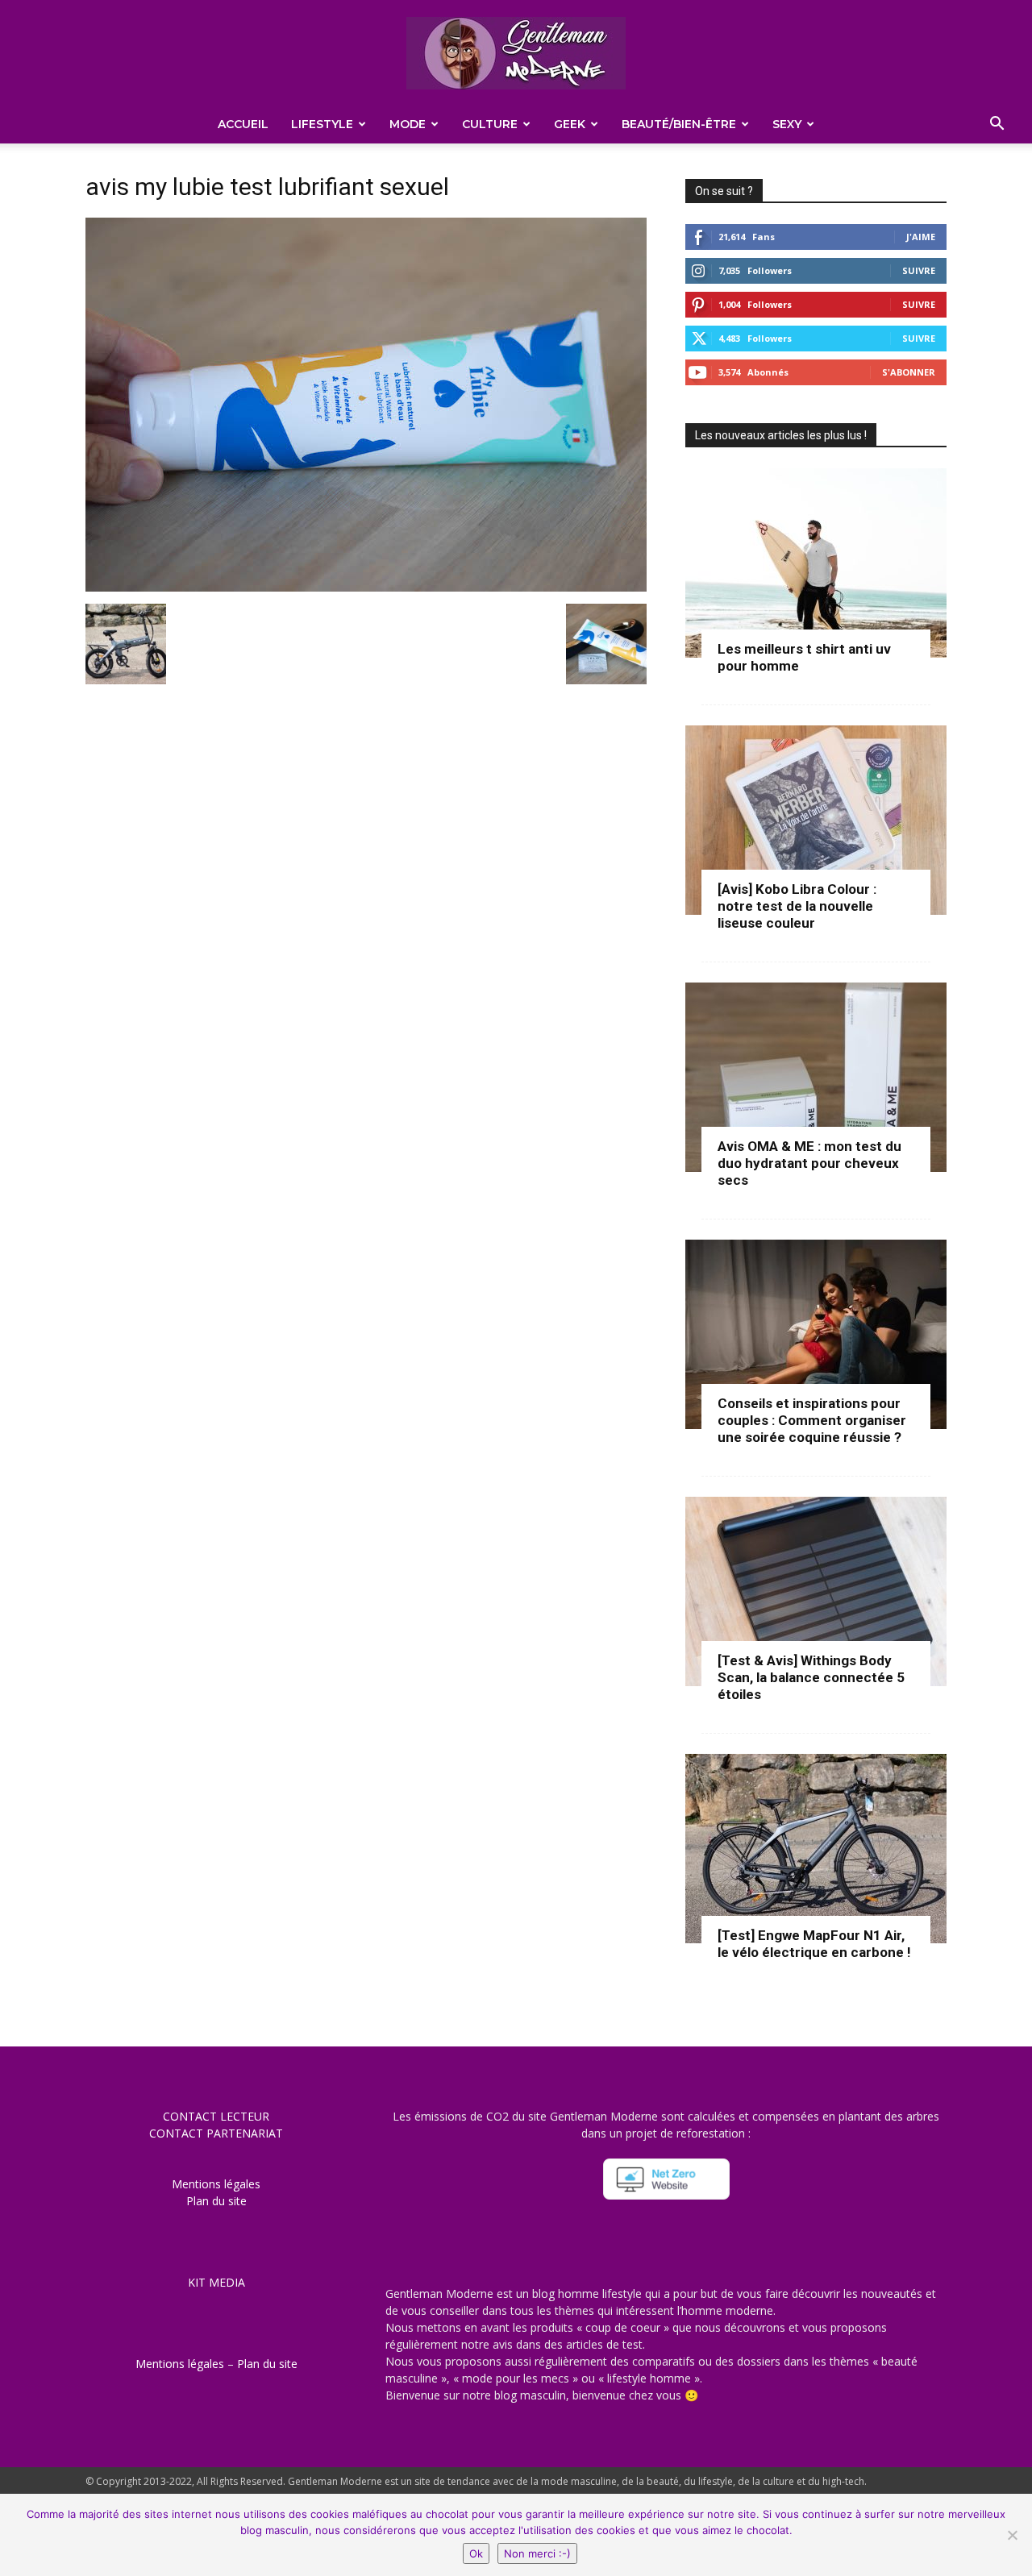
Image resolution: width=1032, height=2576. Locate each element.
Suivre (919, 270)
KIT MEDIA (216, 2282)
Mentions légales (216, 2184)
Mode (408, 124)
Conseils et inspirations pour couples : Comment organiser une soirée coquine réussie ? (812, 1420)
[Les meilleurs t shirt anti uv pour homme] (816, 563)
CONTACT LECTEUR (216, 2116)
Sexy (787, 124)
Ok (476, 2553)
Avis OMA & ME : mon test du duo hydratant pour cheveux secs (809, 1163)
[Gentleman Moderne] (516, 53)
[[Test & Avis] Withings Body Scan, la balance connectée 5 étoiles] (816, 1591)
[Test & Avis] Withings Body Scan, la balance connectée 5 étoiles (811, 1677)
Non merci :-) (537, 2553)
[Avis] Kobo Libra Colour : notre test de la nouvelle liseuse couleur (797, 906)
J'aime (921, 237)
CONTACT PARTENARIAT (216, 2133)
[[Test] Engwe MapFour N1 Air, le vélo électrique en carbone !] (816, 1849)
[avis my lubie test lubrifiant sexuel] (366, 587)
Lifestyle (322, 124)
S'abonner (909, 372)
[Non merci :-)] (1012, 2535)
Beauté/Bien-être (679, 124)
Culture (490, 124)
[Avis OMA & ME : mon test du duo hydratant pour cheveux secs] (816, 1077)
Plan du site (216, 2201)
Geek (570, 124)
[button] (997, 125)
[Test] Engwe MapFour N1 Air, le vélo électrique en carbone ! (814, 1944)
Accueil (243, 124)
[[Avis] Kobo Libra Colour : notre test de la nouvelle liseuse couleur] (816, 820)
